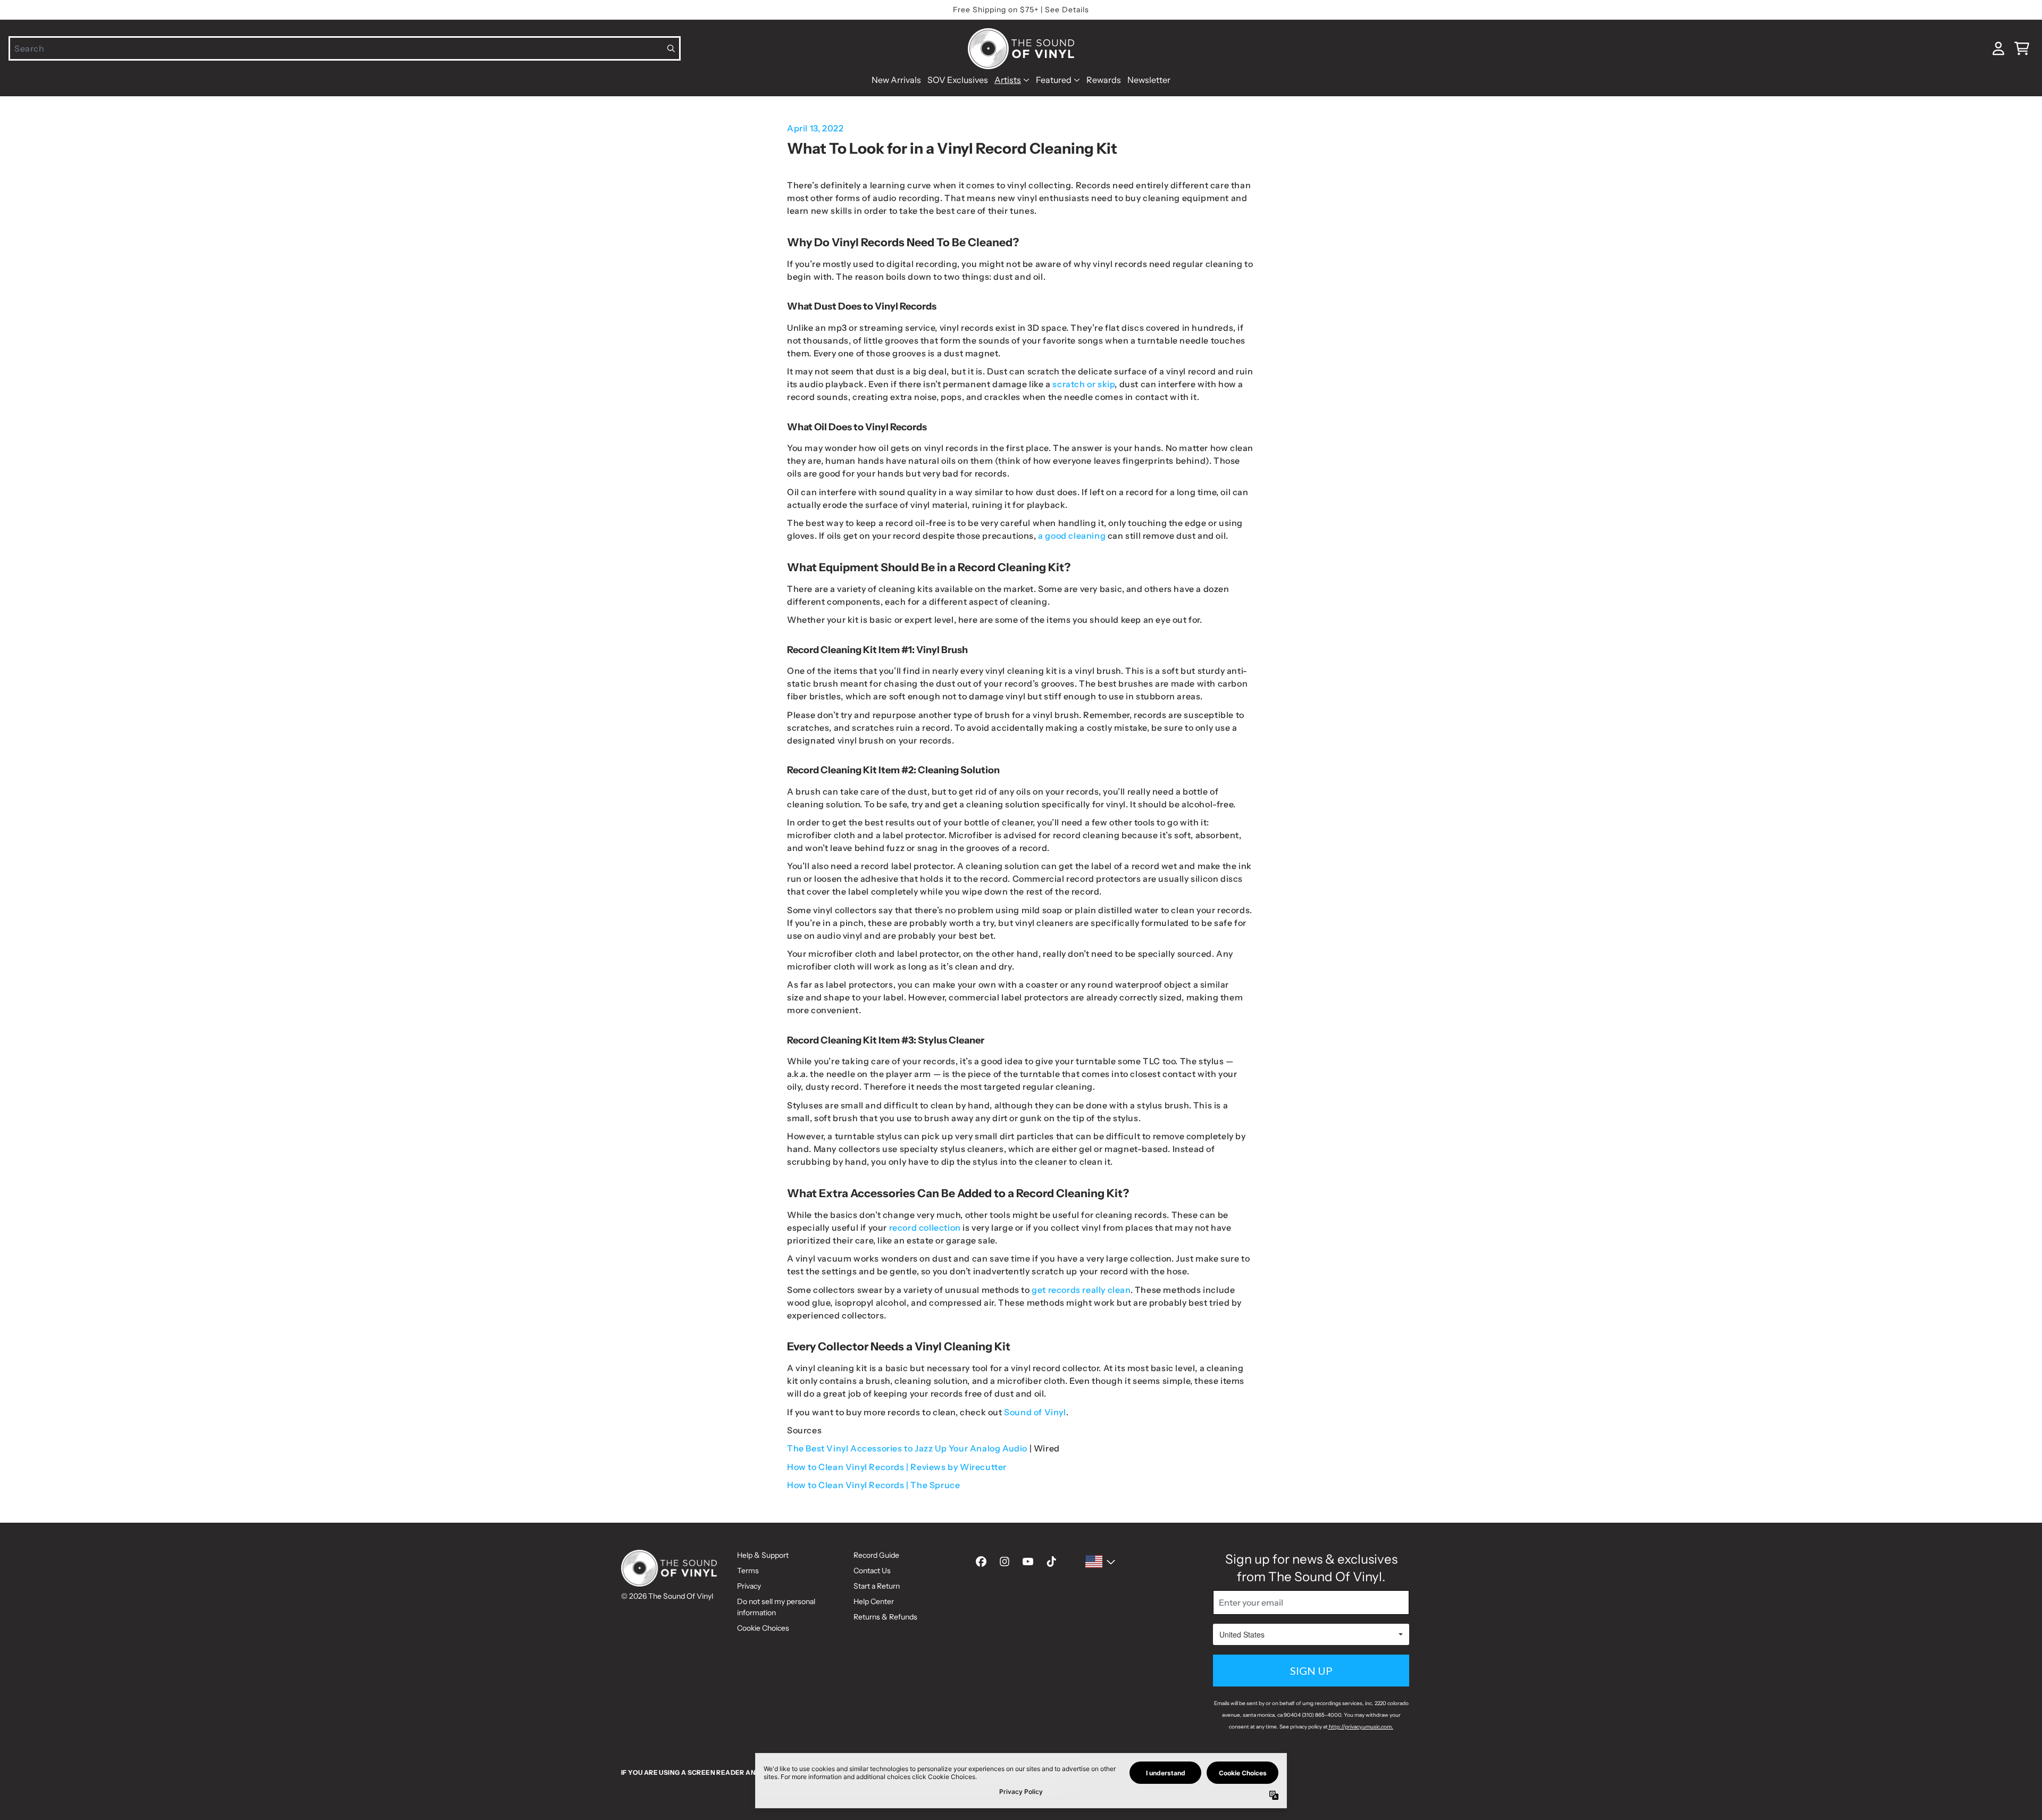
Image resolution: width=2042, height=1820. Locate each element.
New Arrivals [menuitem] (896, 80)
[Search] (671, 48)
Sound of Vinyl (1035, 1412)
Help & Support (763, 1555)
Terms (748, 1571)
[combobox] (345, 48)
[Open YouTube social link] (1028, 1562)
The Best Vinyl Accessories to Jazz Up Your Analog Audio (907, 1448)
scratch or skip (1083, 384)
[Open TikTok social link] (1051, 1562)
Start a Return (877, 1586)
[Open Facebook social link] (981, 1562)
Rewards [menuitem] (1104, 80)
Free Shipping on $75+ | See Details (1021, 10)
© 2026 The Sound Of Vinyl (667, 1596)
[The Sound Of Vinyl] (1021, 49)
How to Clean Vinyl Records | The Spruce (873, 1485)
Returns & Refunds (885, 1617)
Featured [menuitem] (1054, 80)
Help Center (874, 1601)
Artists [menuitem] (1008, 80)
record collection (926, 1228)
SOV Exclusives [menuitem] (958, 80)
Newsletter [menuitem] (1149, 80)
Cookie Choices (763, 1628)
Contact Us (872, 1571)
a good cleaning (1072, 536)
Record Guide (876, 1555)
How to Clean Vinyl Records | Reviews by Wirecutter (897, 1467)
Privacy (749, 1586)
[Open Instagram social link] (1005, 1562)
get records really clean (1081, 1290)
